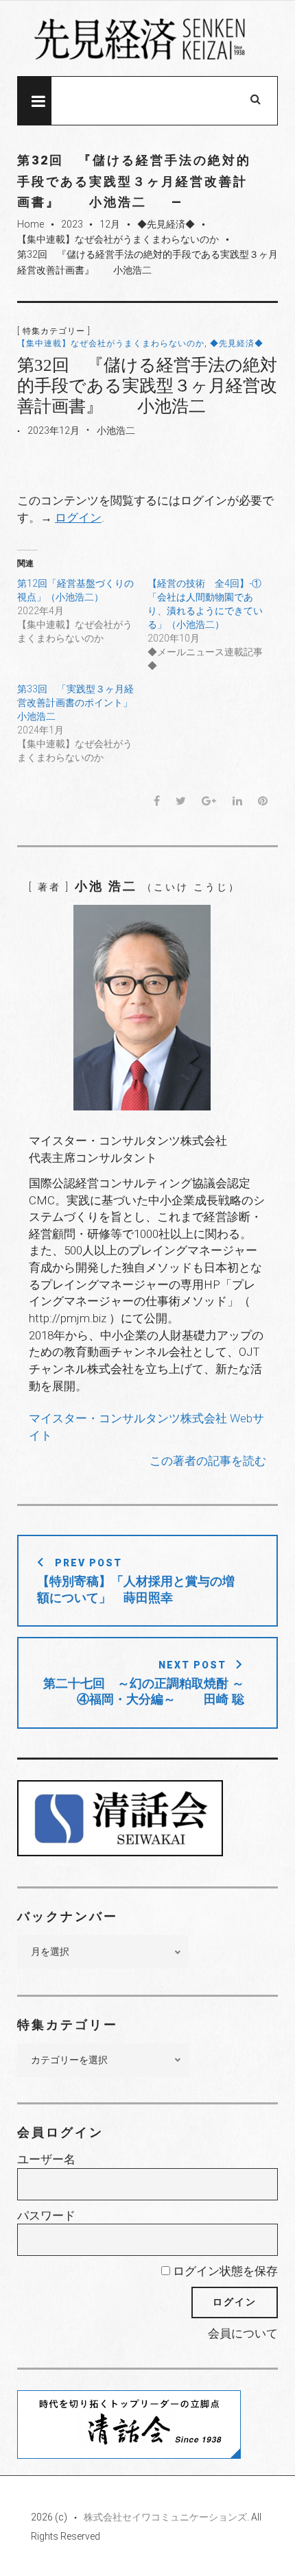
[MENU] (34, 101)
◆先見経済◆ (166, 224)
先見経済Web (147, 39)
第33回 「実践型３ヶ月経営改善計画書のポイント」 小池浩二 (84, 703)
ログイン (78, 518)
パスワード (46, 2215)
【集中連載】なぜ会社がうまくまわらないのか (118, 239)
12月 (110, 224)
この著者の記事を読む (208, 1461)
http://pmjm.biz (68, 1318)
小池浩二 (116, 430)
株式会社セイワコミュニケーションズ (165, 2517)
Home (31, 224)
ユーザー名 (46, 2159)
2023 (72, 224)
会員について (243, 2333)
